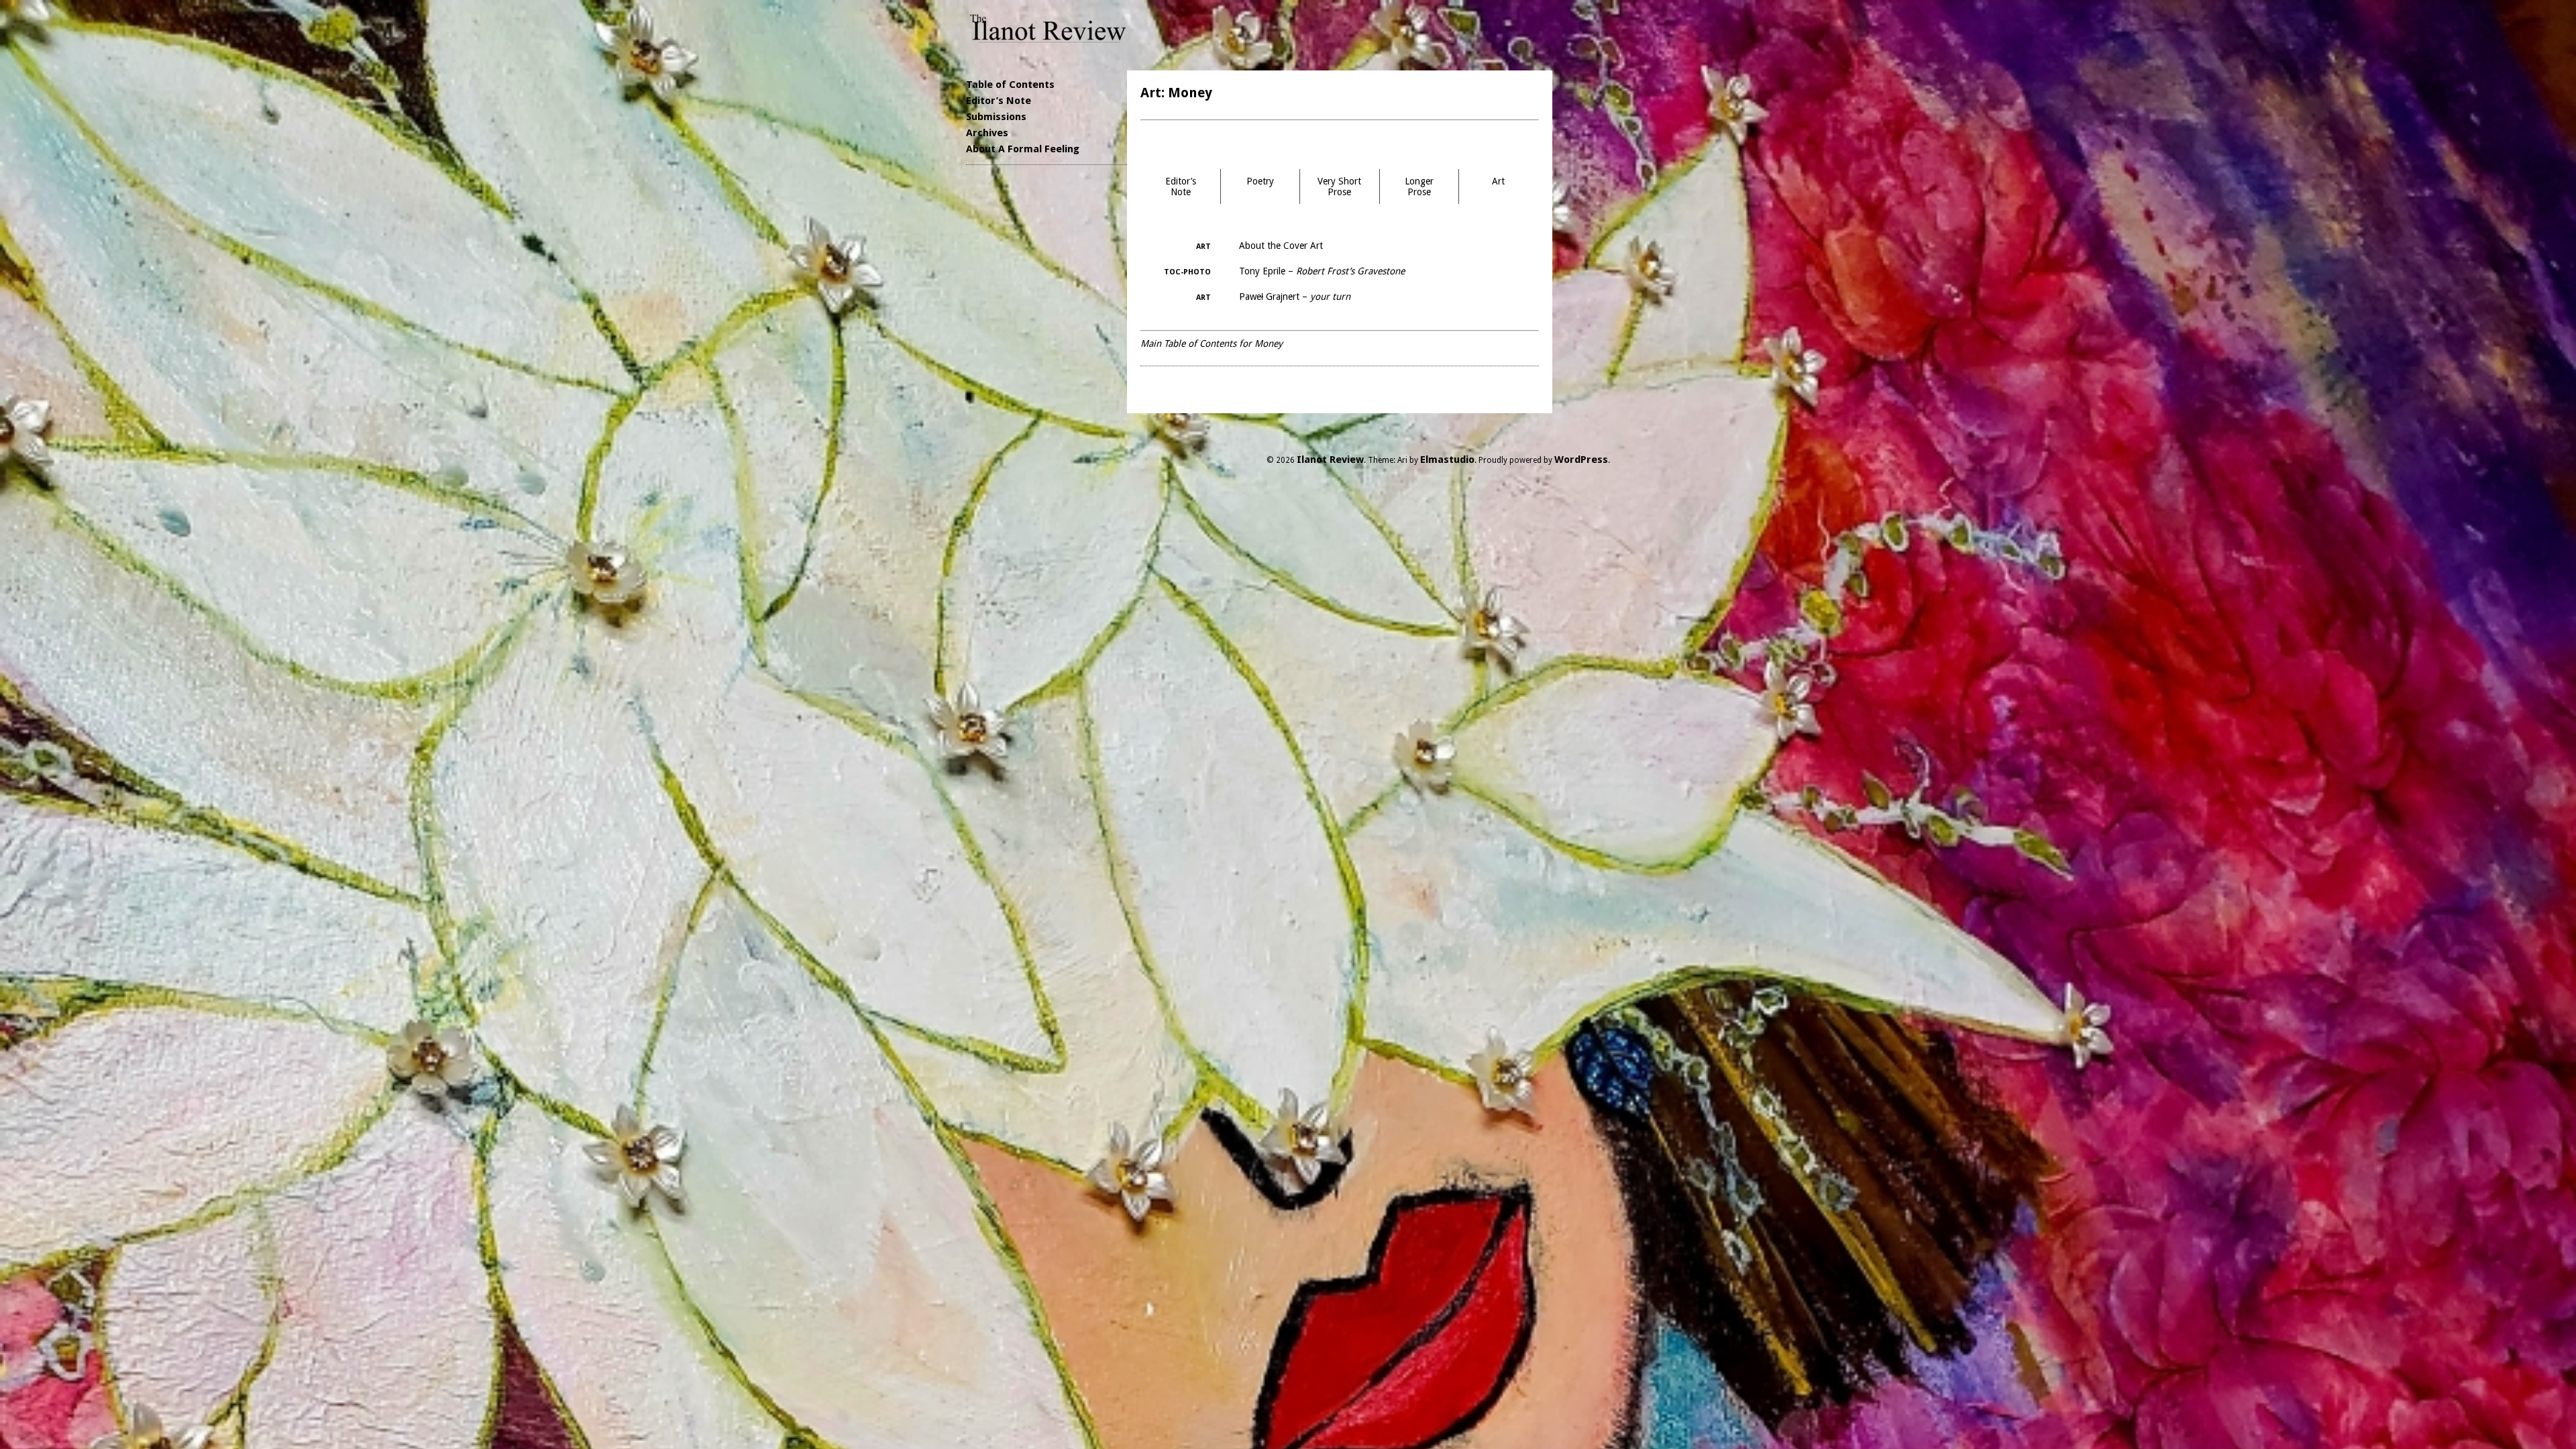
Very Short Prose (1339, 186)
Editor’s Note (999, 101)
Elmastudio (1447, 460)
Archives (987, 133)
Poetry (1260, 181)
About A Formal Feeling (1023, 149)
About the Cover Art (1281, 246)
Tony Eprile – (1322, 271)
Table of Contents (1010, 85)
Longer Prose (1419, 186)
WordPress (1581, 460)
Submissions (996, 117)
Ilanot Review (1330, 460)
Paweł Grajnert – (1295, 297)
